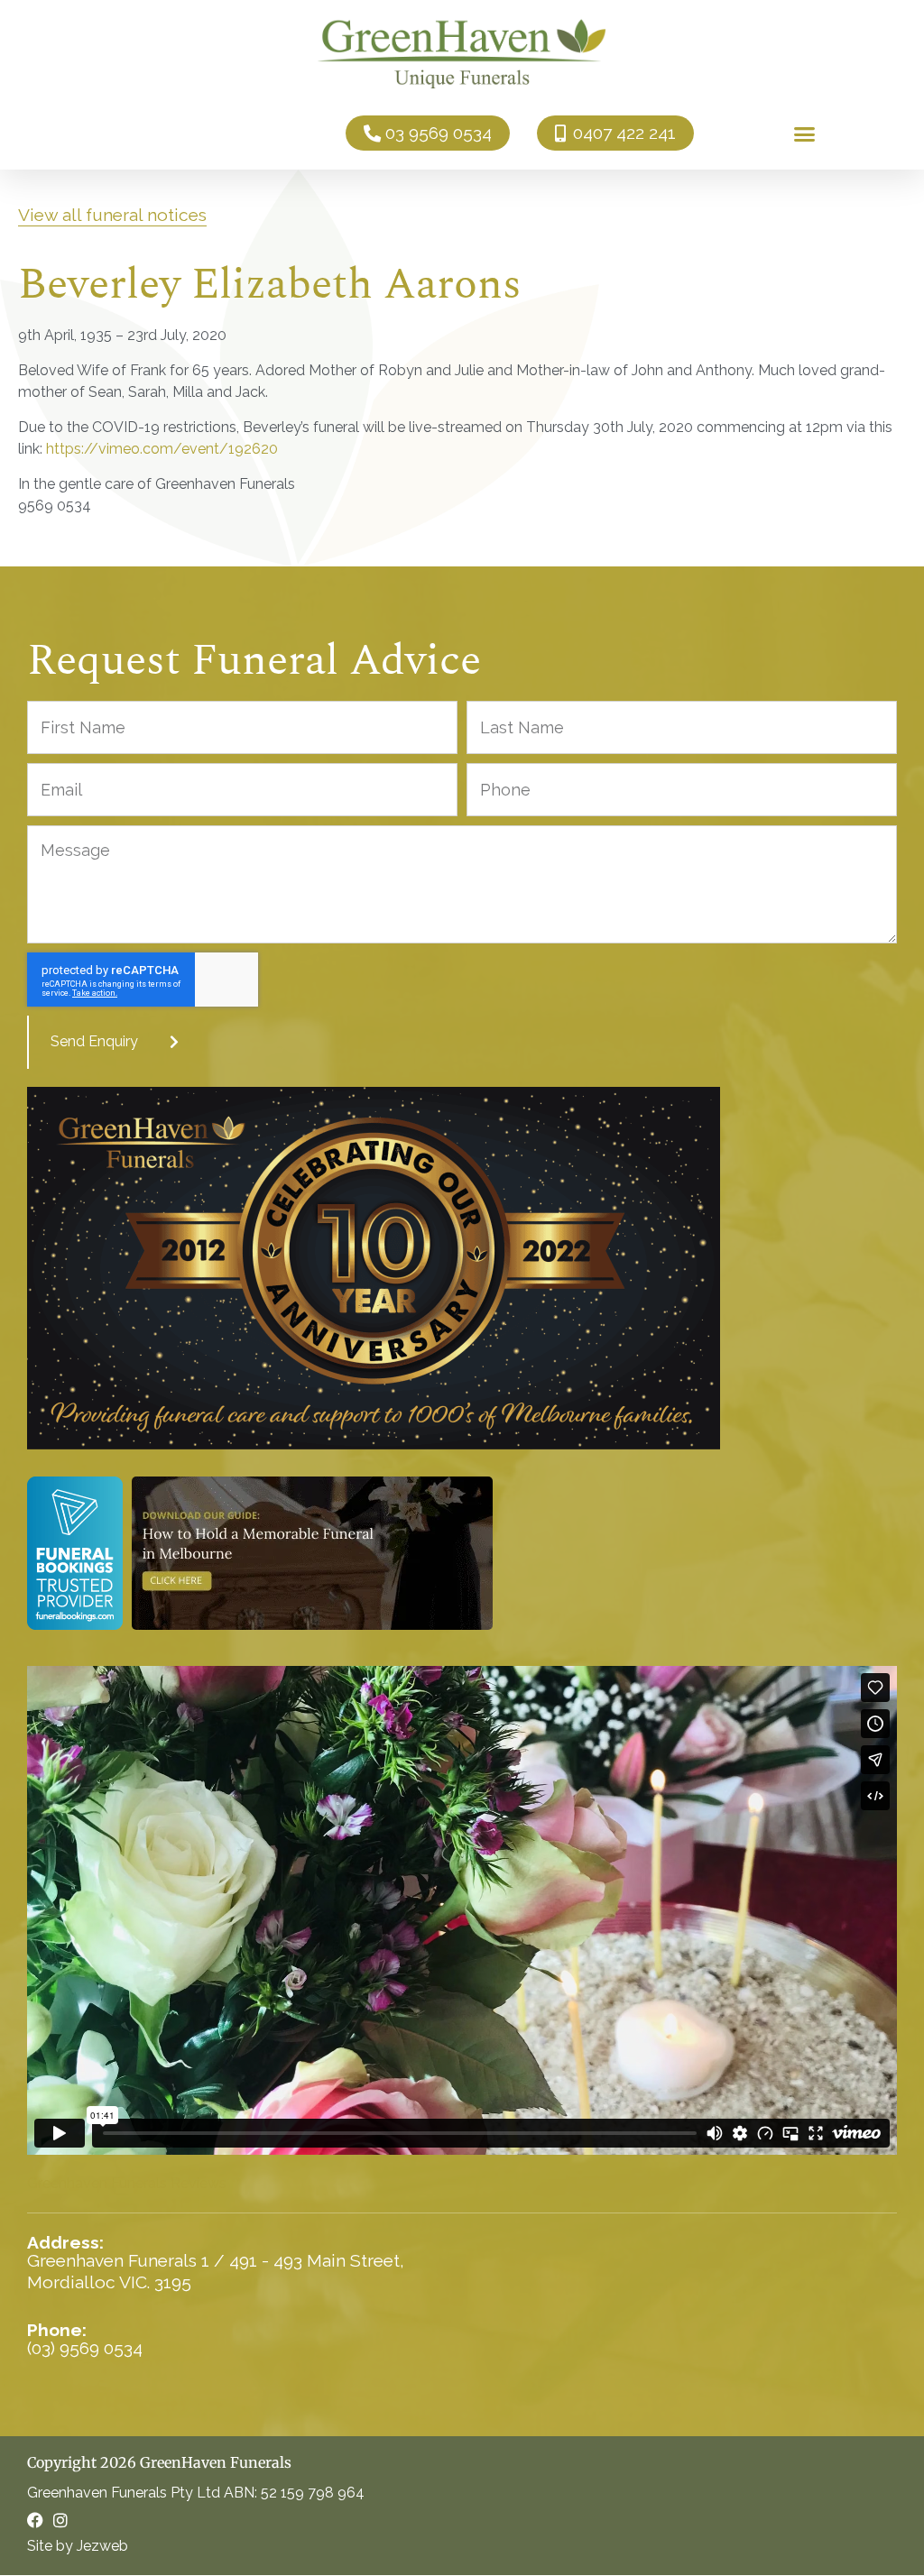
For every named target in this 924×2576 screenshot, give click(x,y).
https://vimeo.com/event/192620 (162, 449)
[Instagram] (60, 2520)
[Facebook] (35, 2520)
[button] (804, 133)
